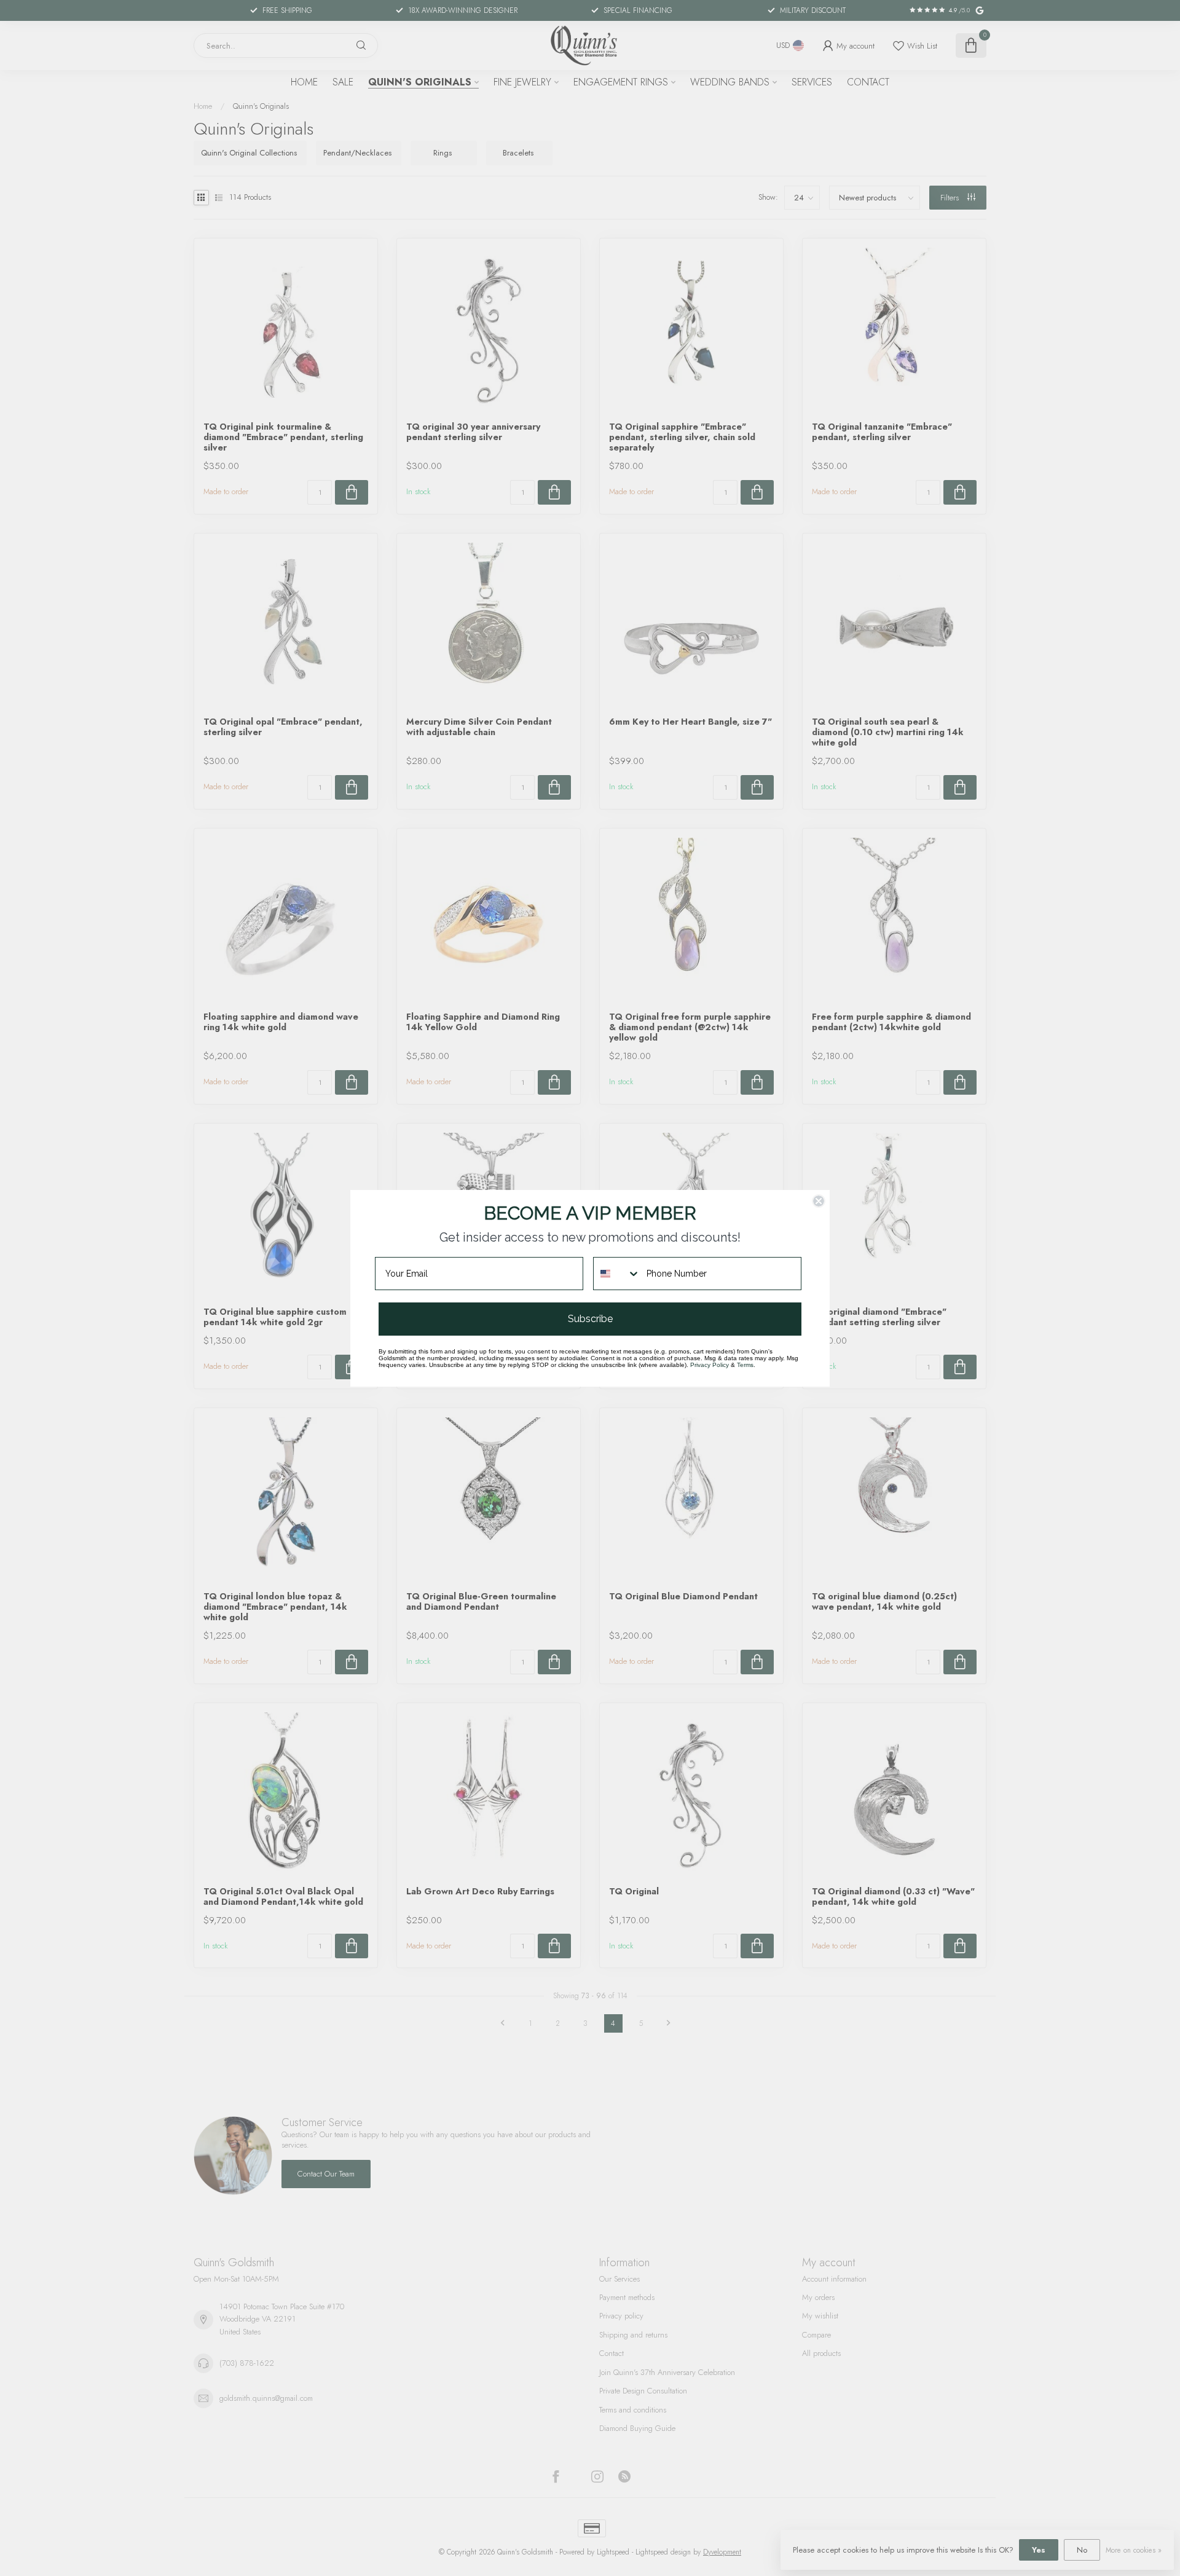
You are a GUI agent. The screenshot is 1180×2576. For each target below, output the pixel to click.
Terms (745, 1365)
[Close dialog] (819, 1201)
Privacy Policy (710, 1365)
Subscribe (590, 1319)
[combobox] (617, 1274)
